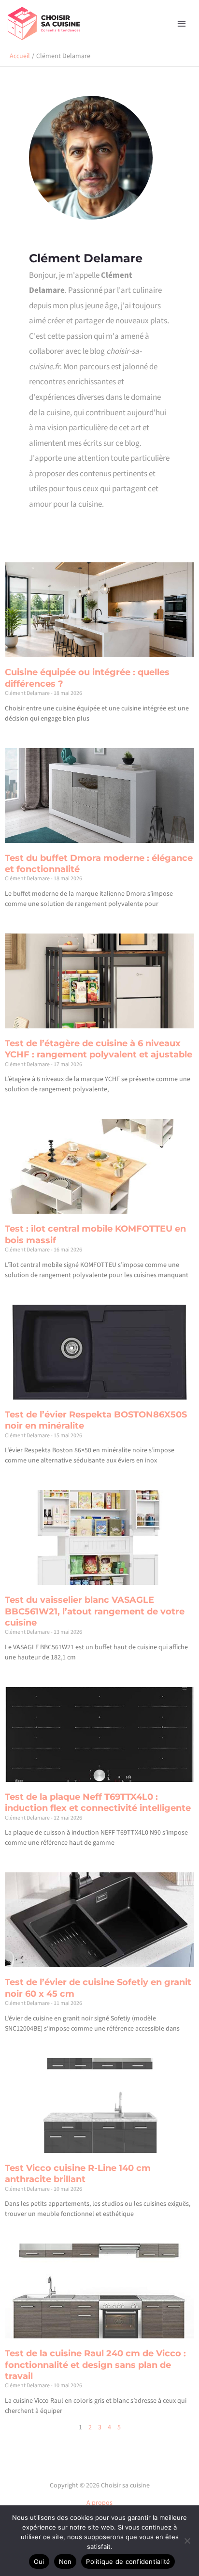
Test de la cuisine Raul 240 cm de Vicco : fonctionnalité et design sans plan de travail (95, 2365)
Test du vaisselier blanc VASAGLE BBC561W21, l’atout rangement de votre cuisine (95, 1611)
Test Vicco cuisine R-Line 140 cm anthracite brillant (78, 2174)
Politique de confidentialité (128, 2561)
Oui (39, 2561)
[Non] (187, 2541)
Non (65, 2561)
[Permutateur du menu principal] (181, 23)
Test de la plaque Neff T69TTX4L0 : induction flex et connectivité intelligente (98, 1802)
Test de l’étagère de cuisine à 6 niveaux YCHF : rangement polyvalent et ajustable (99, 1049)
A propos (99, 2503)
